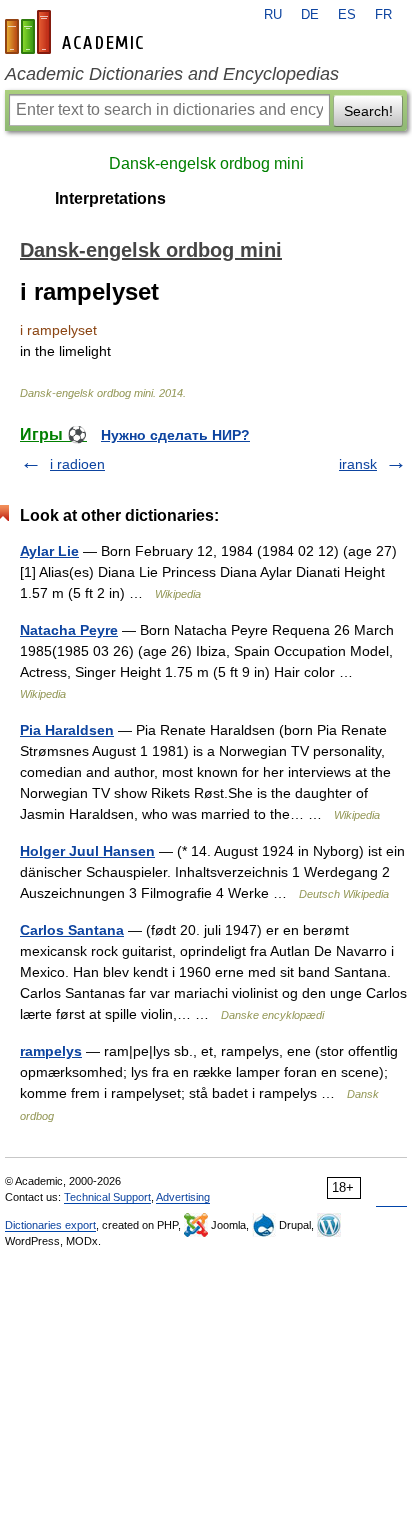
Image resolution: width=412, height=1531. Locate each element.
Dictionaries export (50, 1225)
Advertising (183, 1197)
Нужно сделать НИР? (175, 435)
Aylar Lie (49, 551)
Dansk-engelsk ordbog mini (206, 163)
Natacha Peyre (69, 630)
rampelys (51, 1051)
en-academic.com (77, 32)
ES (347, 15)
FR (383, 15)
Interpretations (110, 198)
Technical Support (107, 1197)
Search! (368, 111)
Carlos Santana (72, 930)
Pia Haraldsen (67, 730)
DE (310, 15)
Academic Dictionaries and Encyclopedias (172, 74)
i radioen (77, 464)
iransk (358, 464)
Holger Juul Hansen (87, 851)
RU (273, 15)
